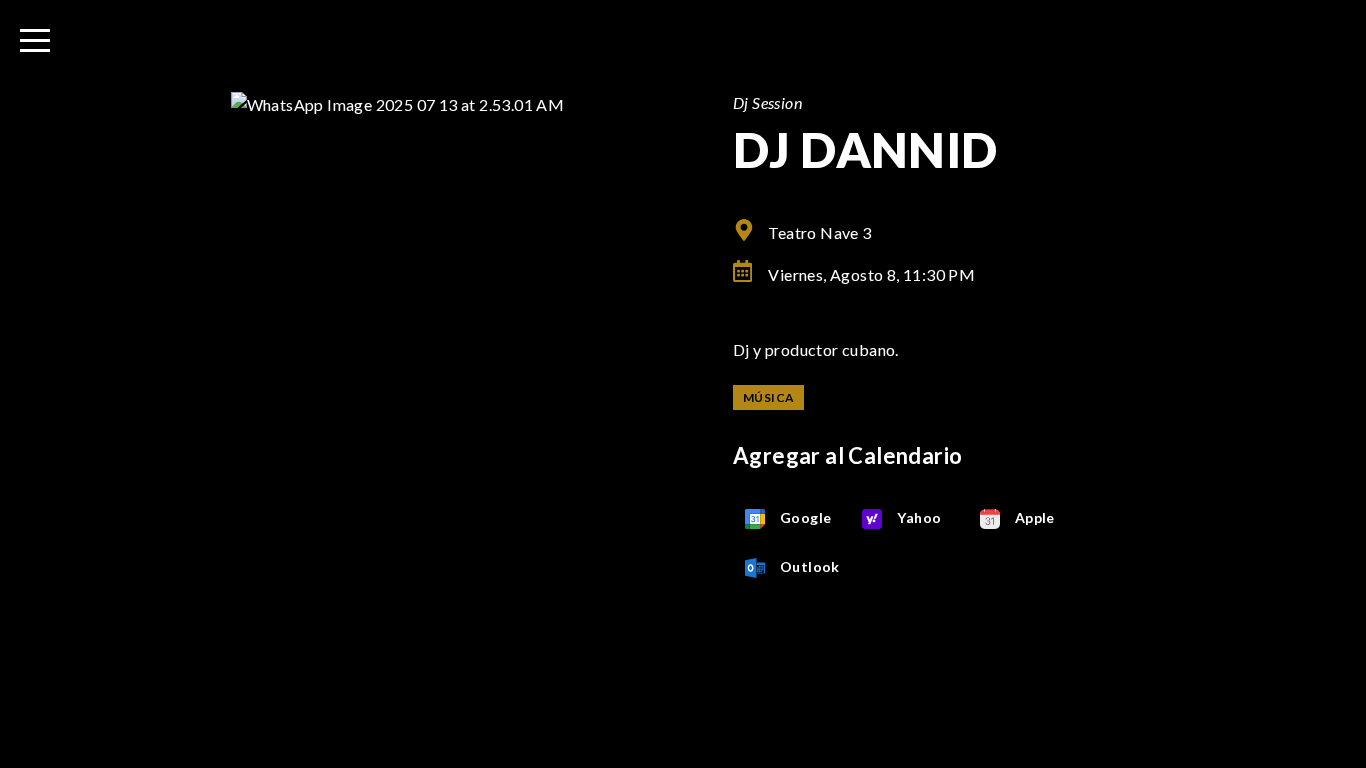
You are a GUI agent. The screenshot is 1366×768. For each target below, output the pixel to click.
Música (768, 397)
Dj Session (767, 102)
